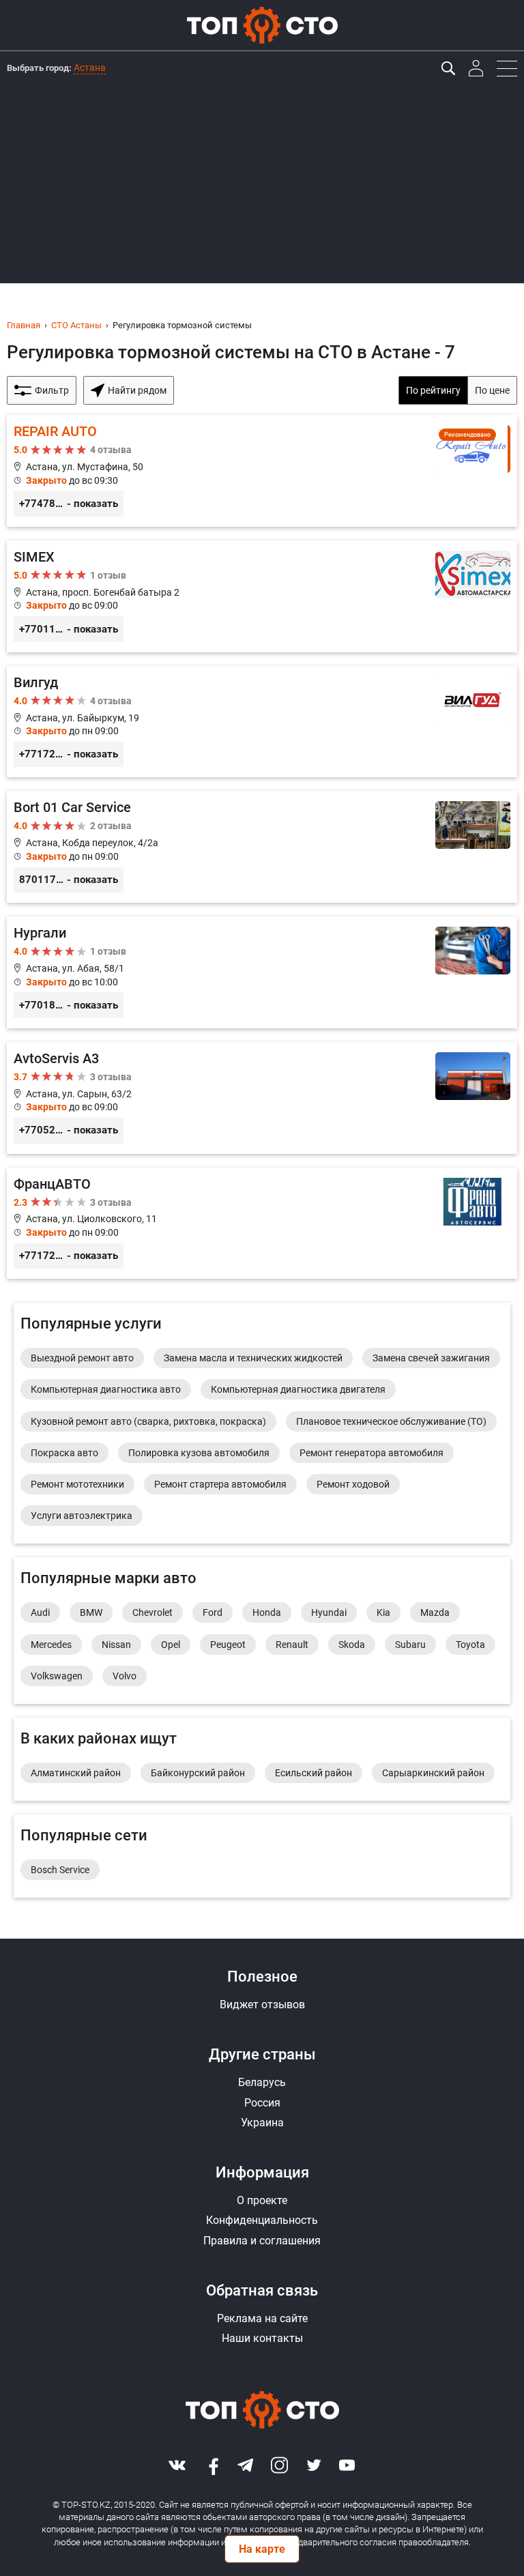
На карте (262, 2549)
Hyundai (329, 1612)
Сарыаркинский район (433, 1773)
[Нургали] (262, 972)
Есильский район (314, 1773)
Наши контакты (262, 2338)
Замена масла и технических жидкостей (253, 1358)
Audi (40, 1612)
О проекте (262, 2200)
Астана (90, 68)
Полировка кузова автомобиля (199, 1453)
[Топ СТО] (262, 25)
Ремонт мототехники (77, 1484)
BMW (91, 1612)
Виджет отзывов (262, 2005)
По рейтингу (433, 390)
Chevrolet (152, 1612)
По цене (492, 390)
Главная (24, 325)
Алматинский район (76, 1773)
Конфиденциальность (262, 2220)
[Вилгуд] (262, 722)
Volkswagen (57, 1676)
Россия (262, 2103)
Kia (383, 1612)
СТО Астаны (76, 325)
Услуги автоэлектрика (82, 1516)
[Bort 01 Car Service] (262, 847)
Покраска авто (64, 1453)
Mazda (435, 1612)
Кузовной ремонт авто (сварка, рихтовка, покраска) (148, 1421)
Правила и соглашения (262, 2241)
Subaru (410, 1645)
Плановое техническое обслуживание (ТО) (391, 1421)
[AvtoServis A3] (262, 1098)
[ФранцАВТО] (262, 1224)
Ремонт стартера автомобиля (220, 1484)
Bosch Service (60, 1870)
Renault (292, 1645)
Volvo (125, 1676)
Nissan (116, 1645)
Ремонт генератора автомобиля (372, 1453)
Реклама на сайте (262, 2318)
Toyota (470, 1645)
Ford (213, 1612)
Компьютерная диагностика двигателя (298, 1389)
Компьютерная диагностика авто (106, 1389)
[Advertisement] (262, 188)
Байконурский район (198, 1773)
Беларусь (262, 2082)
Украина (262, 2123)
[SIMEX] (262, 596)
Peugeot (228, 1645)
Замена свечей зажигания (431, 1358)
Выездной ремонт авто (82, 1358)
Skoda (352, 1645)
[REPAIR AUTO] (262, 471)
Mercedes (51, 1645)
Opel (171, 1645)
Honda (267, 1612)
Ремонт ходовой (353, 1484)
